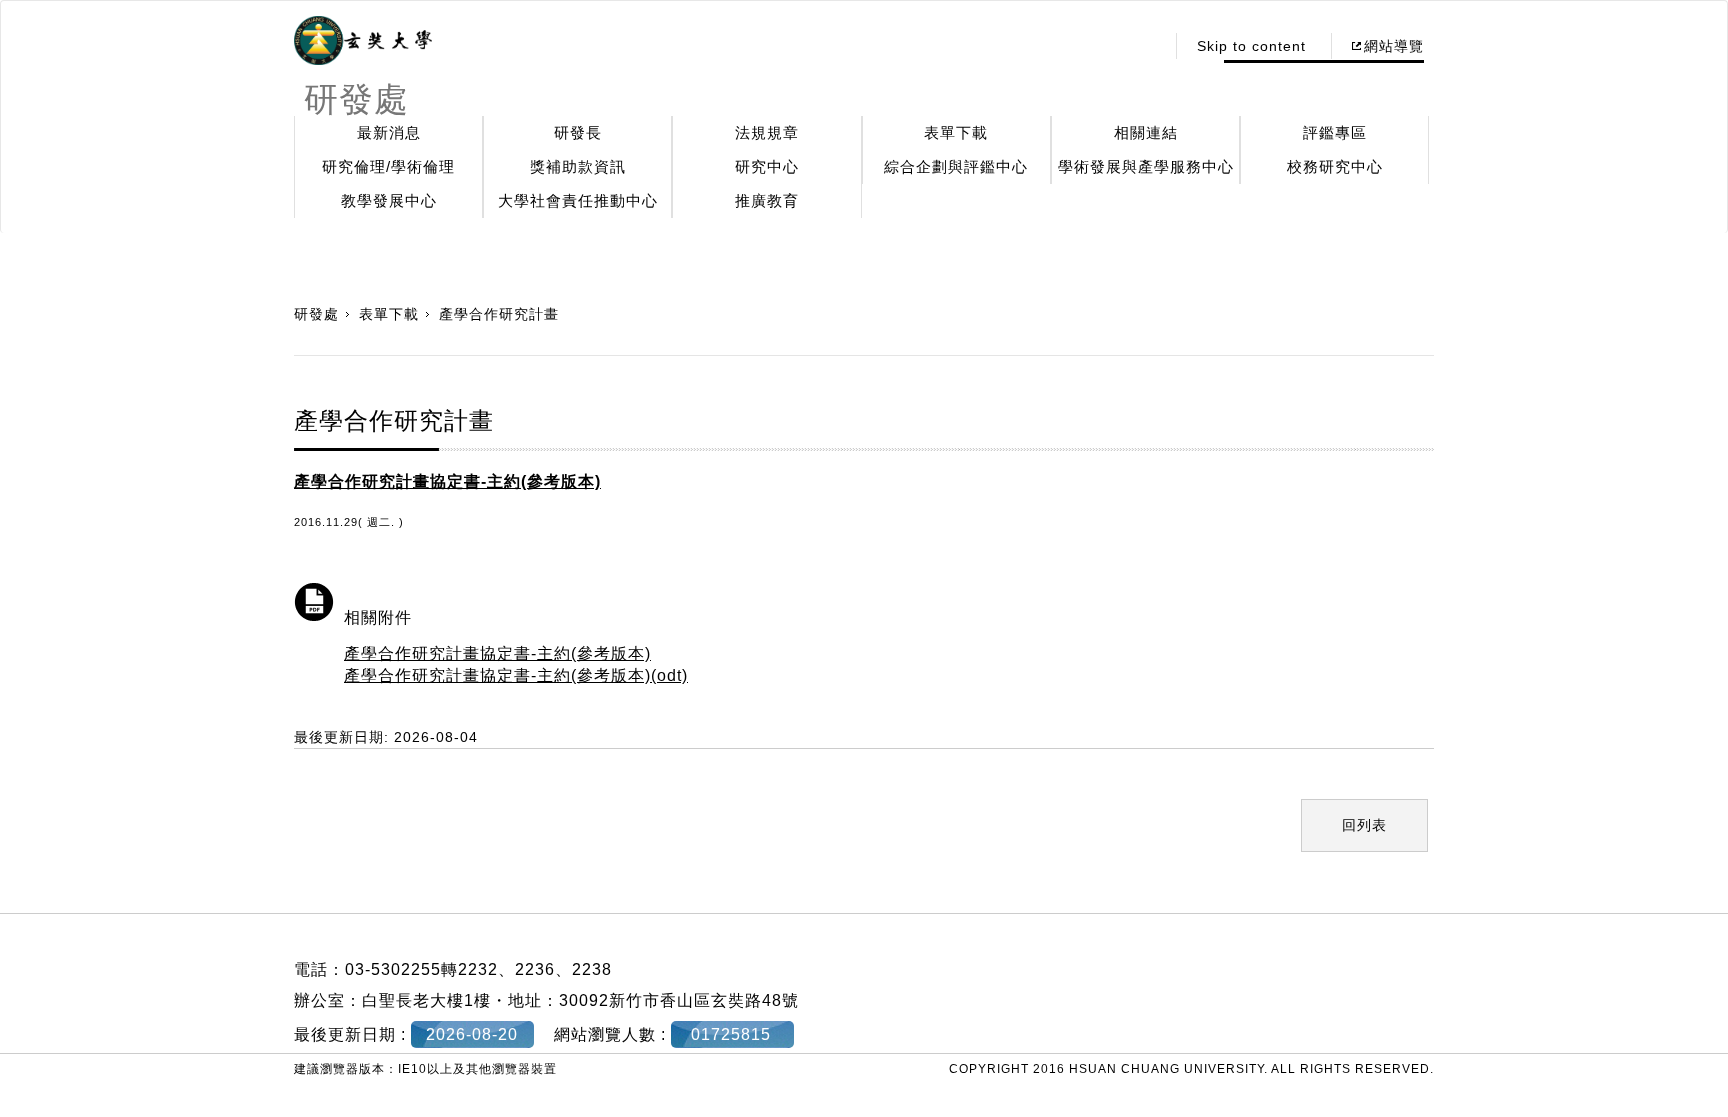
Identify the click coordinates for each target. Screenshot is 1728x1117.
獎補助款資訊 (578, 166)
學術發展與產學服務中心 (1146, 166)
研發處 (316, 314)
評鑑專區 (1335, 132)
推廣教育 (767, 200)
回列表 (1364, 825)
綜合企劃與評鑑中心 (956, 166)
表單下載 (956, 132)
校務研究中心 (1335, 166)
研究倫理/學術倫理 (388, 166)
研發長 (578, 132)
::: (1143, 46)
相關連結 (1146, 132)
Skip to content (1251, 46)
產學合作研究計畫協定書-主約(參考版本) (497, 653)
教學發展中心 (389, 200)
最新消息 (389, 132)
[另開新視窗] (363, 41)
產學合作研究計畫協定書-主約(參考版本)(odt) (516, 675)
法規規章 (767, 132)
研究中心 (767, 166)
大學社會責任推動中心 (578, 200)
